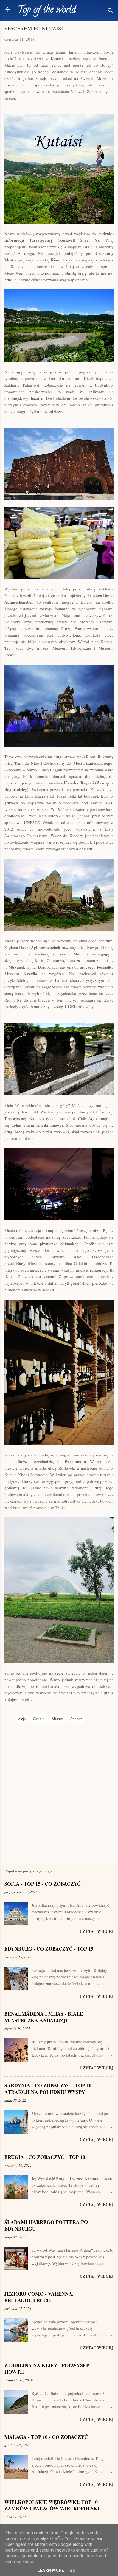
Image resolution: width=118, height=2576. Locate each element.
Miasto (57, 1719)
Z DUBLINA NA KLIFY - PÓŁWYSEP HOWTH (47, 2369)
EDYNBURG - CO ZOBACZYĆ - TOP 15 (49, 1949)
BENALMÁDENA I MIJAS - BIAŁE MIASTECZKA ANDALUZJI (44, 2017)
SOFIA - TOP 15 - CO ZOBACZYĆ (43, 1884)
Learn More (51, 2570)
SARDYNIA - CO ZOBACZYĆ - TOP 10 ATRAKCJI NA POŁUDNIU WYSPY (48, 2089)
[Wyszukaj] (110, 11)
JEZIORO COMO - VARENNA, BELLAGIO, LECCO (39, 2297)
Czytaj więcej (97, 1931)
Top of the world (47, 10)
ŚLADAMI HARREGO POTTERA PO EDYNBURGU (46, 2225)
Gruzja (39, 1719)
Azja (22, 1719)
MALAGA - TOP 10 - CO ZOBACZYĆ (46, 2437)
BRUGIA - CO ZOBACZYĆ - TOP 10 (45, 2157)
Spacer (76, 1719)
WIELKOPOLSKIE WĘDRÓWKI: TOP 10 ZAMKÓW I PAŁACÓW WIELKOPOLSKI (52, 2505)
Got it (76, 2570)
